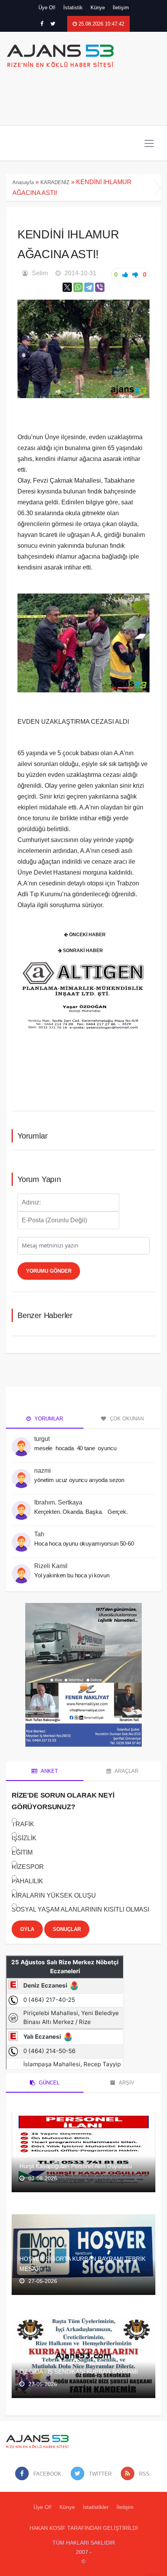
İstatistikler (96, 2507)
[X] (67, 287)
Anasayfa (23, 182)
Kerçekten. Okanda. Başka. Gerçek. (81, 1512)
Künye (98, 8)
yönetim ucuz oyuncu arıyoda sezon (79, 1480)
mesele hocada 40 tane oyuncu (76, 1448)
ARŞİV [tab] (126, 2083)
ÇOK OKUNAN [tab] (126, 1419)
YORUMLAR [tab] (48, 1419)
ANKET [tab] (49, 1771)
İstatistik (73, 8)
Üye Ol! (47, 8)
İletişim (121, 8)
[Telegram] (89, 287)
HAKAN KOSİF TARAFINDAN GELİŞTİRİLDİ (84, 2528)
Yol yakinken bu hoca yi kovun (72, 1575)
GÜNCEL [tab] (48, 2083)
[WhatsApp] (78, 287)
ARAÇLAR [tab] (126, 1771)
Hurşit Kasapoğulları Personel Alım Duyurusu (76, 2166)
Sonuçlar (67, 1929)
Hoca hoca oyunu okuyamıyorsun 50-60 (84, 1543)
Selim (40, 273)
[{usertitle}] (21, 1442)
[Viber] (100, 287)
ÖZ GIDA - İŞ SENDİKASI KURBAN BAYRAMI (78, 2372)
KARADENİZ (55, 182)
